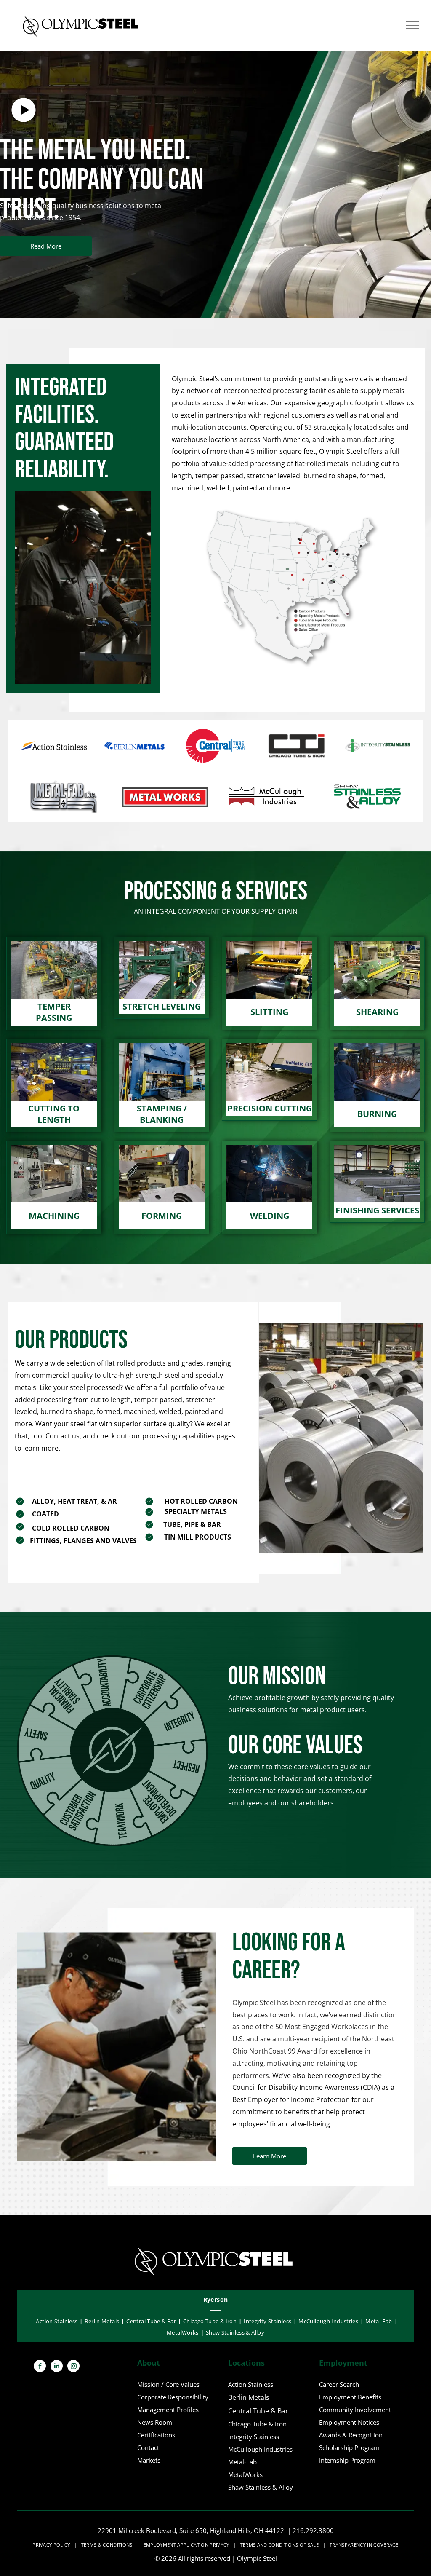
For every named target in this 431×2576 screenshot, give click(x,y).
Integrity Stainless (254, 2437)
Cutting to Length (54, 1114)
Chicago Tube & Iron (257, 2424)
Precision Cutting (270, 1108)
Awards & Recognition (351, 2435)
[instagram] (73, 2367)
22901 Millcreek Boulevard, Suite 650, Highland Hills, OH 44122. (192, 2530)
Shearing (377, 1012)
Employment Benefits (350, 2397)
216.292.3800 (313, 2530)
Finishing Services (377, 1210)
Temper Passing (54, 1012)
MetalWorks (245, 2474)
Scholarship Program (349, 2447)
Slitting (269, 1012)
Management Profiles (168, 2410)
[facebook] (40, 2367)
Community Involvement (355, 2410)
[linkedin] (57, 2367)
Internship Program (347, 2460)
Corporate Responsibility (173, 2397)
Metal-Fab (242, 2462)
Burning (377, 1114)
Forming (162, 1216)
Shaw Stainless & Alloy (261, 2487)
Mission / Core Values (168, 2384)
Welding (270, 1216)
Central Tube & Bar (258, 2411)
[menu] (412, 25)
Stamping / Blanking (162, 1114)
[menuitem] (216, 2300)
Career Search (339, 2384)
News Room (155, 2422)
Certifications (156, 2435)
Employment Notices (349, 2422)
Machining (54, 1216)
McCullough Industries (260, 2449)
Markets (149, 2460)
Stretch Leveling (162, 1006)
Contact (148, 2447)
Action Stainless (251, 2384)
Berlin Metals (249, 2397)
